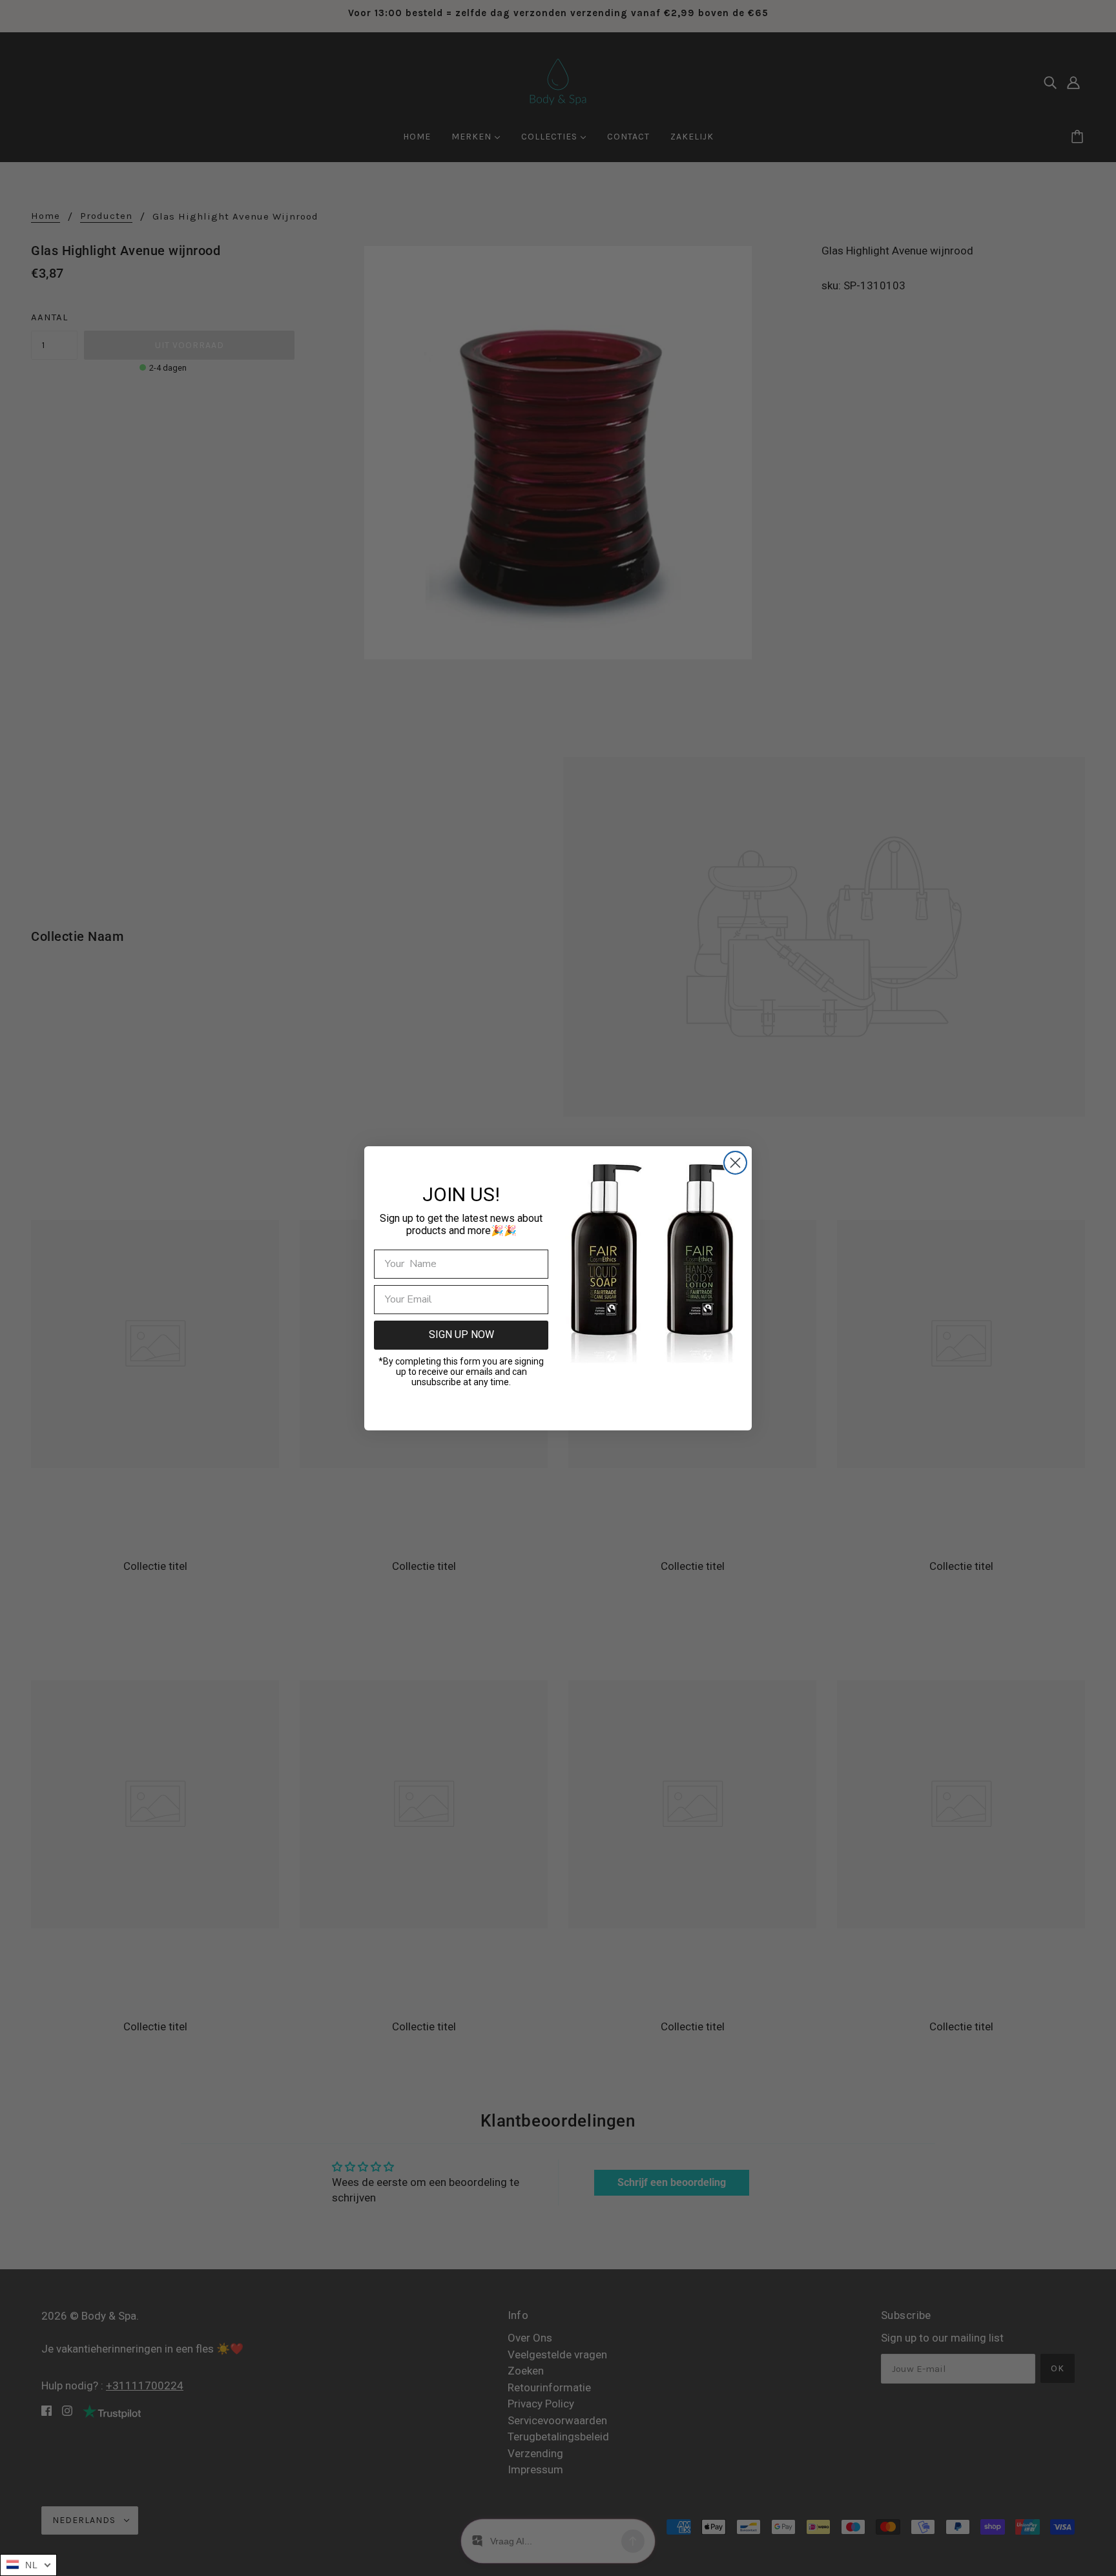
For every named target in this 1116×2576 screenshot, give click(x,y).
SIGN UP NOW (461, 1334)
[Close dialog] (735, 1163)
